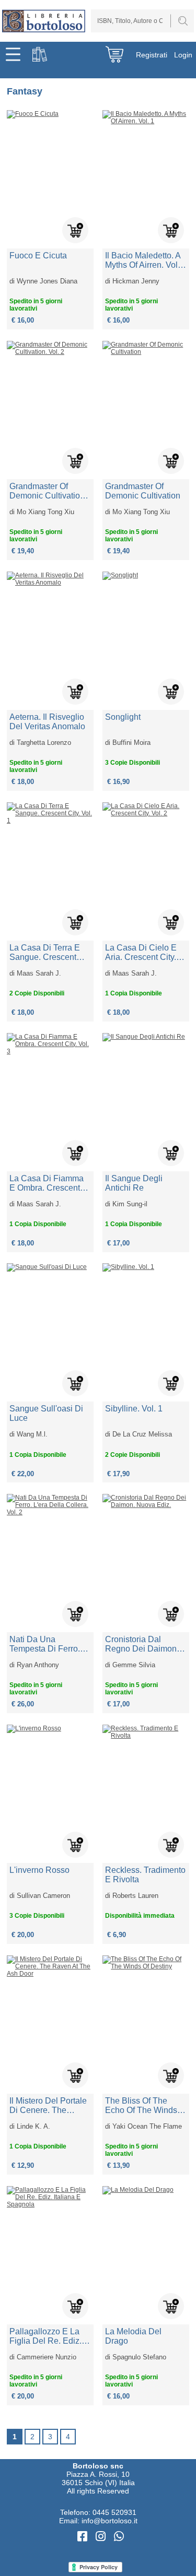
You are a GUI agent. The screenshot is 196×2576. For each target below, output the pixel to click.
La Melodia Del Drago (133, 2336)
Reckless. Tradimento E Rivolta (145, 1875)
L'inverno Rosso (39, 1870)
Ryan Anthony (38, 1665)
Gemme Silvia (134, 1665)
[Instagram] (102, 2537)
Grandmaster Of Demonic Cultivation (143, 491)
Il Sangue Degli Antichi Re (134, 1183)
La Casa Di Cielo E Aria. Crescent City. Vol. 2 (141, 953)
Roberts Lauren (135, 1896)
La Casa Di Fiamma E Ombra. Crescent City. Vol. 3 (47, 1183)
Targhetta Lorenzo (44, 743)
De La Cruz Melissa (142, 1434)
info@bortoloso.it (109, 2521)
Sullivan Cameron (43, 1896)
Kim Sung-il (130, 1204)
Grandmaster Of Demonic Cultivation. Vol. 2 (48, 491)
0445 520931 (114, 2512)
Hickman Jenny (136, 281)
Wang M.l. (32, 1434)
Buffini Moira (131, 743)
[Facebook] (84, 2537)
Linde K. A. (33, 2126)
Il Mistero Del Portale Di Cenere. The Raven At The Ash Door (48, 2106)
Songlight (123, 717)
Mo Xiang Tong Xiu (45, 512)
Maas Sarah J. (39, 973)
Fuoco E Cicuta (38, 256)
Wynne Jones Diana (47, 281)
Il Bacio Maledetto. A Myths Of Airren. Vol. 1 (143, 260)
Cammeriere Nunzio (47, 2357)
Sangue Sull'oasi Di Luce (46, 1413)
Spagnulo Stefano (139, 2357)
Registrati (152, 55)
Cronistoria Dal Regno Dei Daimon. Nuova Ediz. (142, 1644)
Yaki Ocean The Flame (147, 2126)
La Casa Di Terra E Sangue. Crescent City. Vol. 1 (45, 953)
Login (183, 55)
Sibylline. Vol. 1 (134, 1409)
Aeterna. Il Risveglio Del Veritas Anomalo (47, 722)
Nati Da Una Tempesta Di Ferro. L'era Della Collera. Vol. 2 (45, 1644)
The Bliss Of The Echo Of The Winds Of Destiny (141, 2106)
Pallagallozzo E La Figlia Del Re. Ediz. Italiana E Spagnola (46, 2336)
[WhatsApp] (119, 2537)
